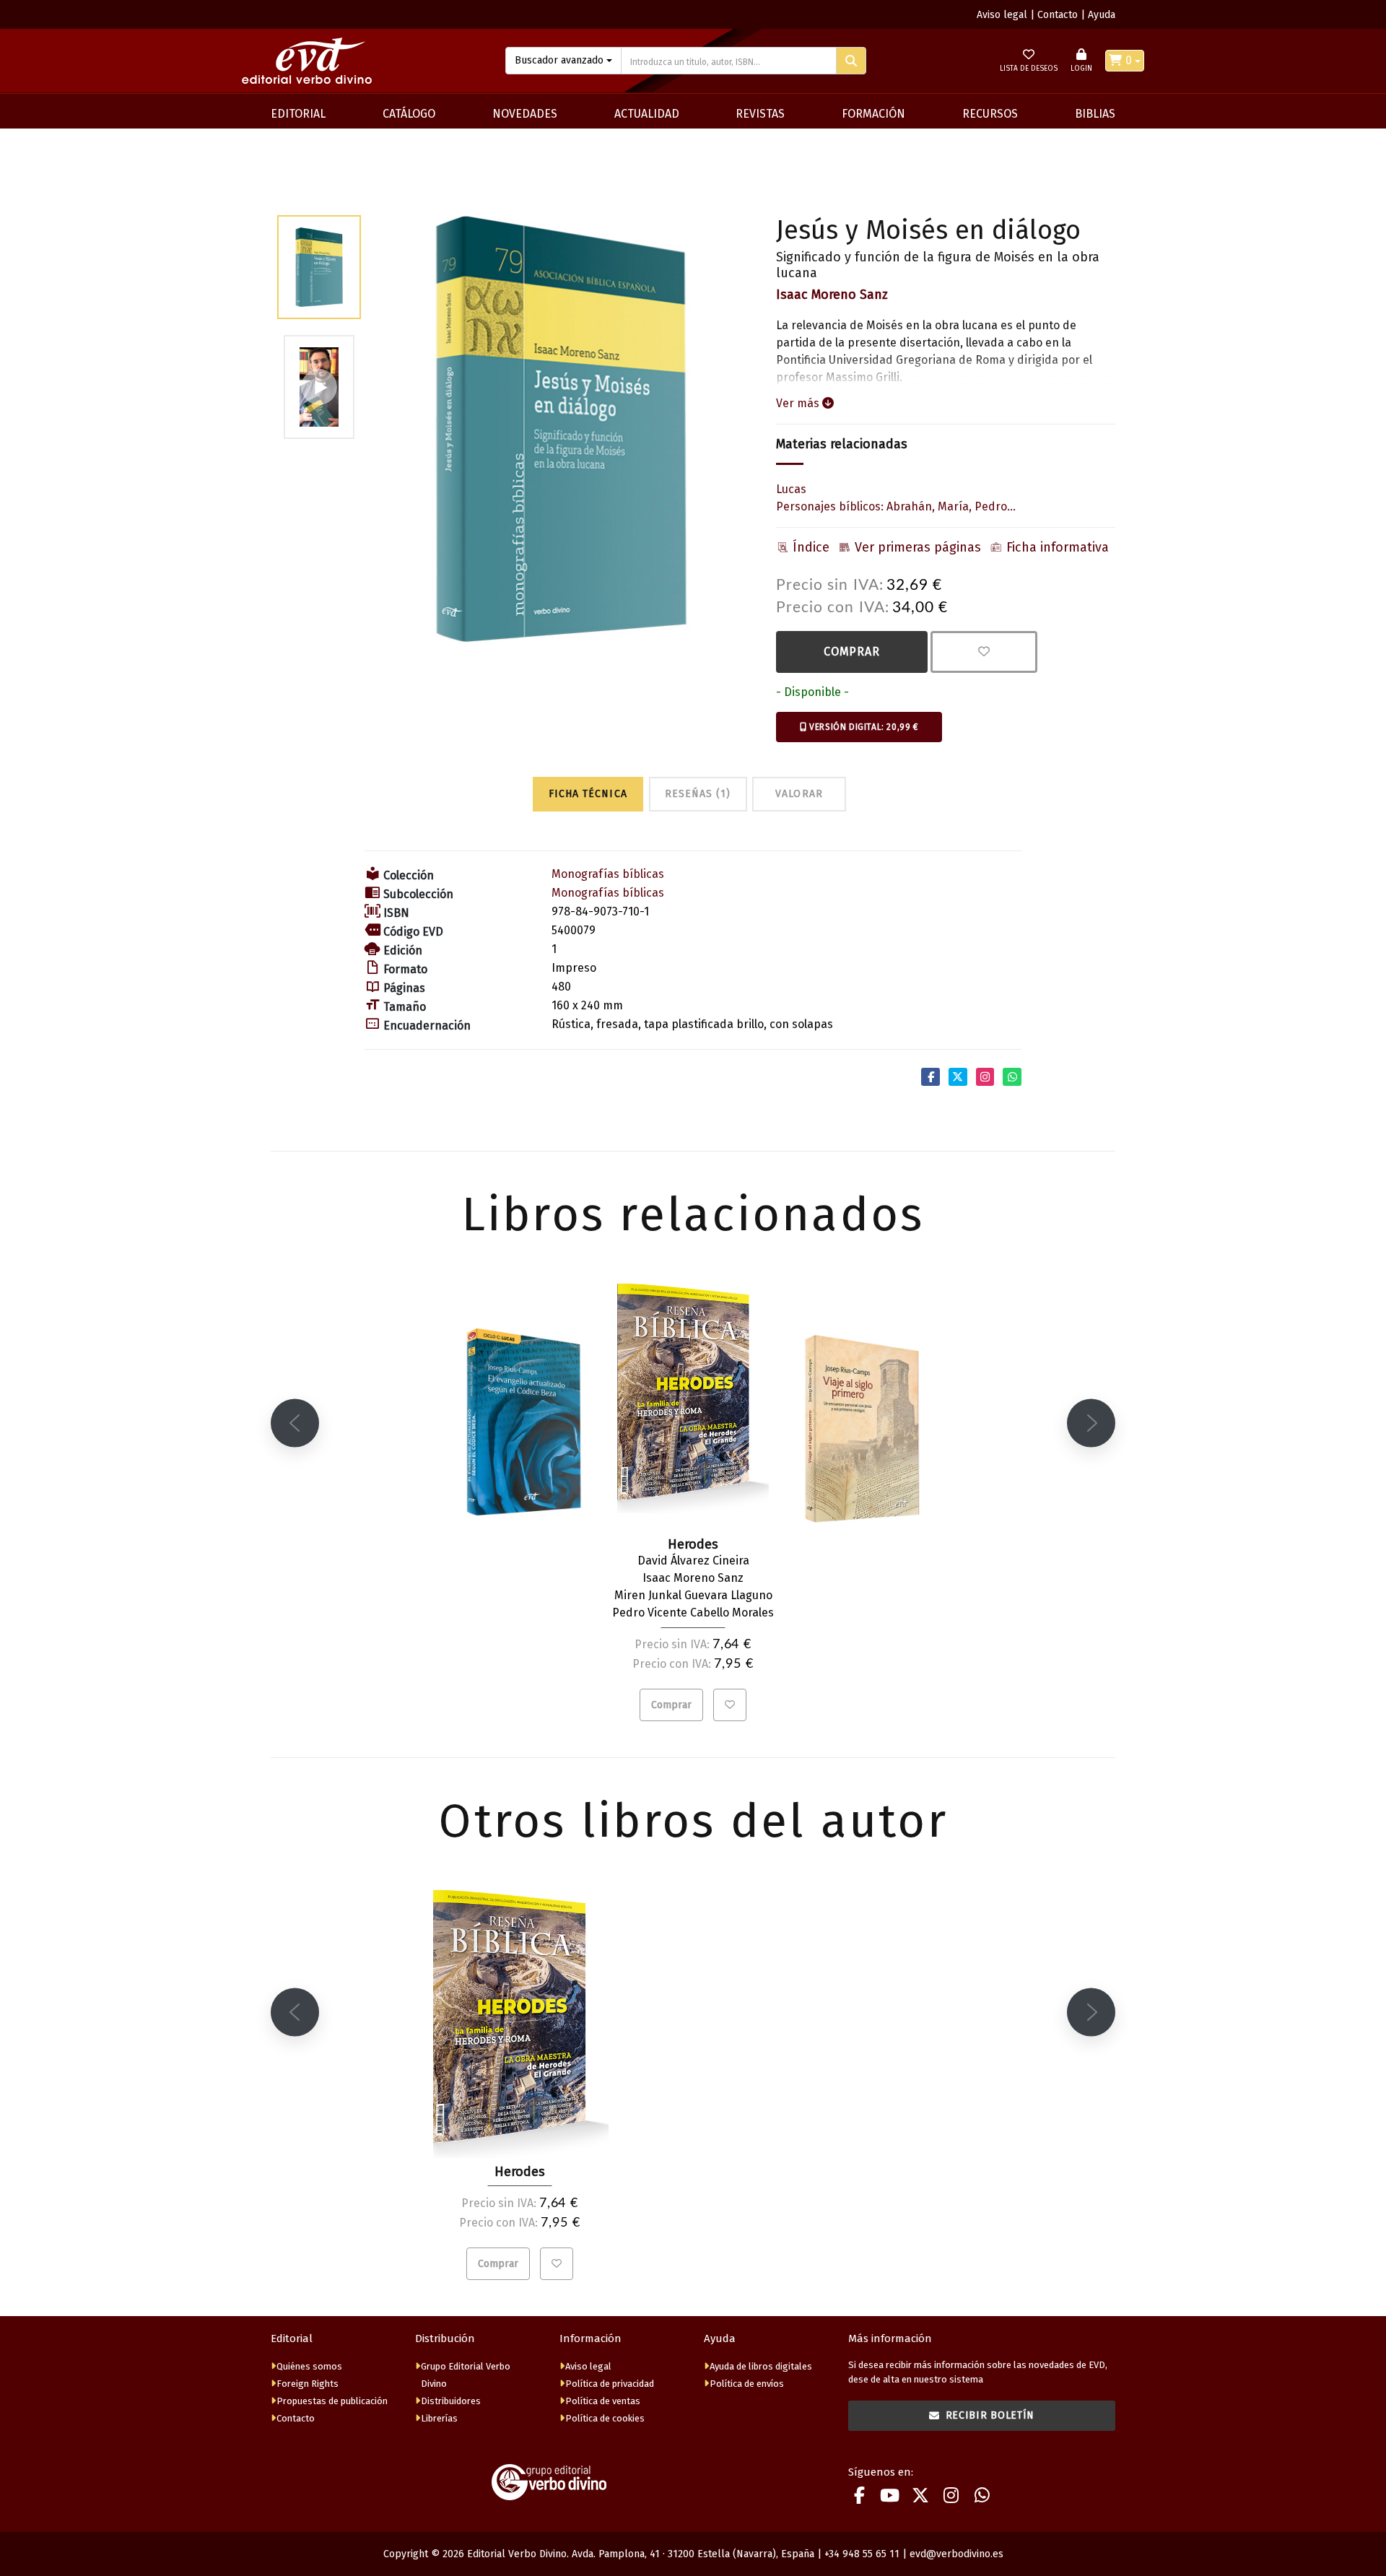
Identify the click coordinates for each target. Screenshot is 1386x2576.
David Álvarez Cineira (693, 1561)
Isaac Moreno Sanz (832, 295)
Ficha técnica (588, 794)
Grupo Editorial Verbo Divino (466, 2375)
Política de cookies (605, 2418)
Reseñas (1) (698, 794)
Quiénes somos (309, 2366)
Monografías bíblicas (608, 874)
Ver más (799, 403)
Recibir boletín (990, 2415)
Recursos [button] (990, 114)
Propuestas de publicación (332, 2401)
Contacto (1058, 15)
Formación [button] (873, 114)
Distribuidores (451, 2401)
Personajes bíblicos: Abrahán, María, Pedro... (896, 506)
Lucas (791, 489)
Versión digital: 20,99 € (863, 727)
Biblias (1095, 114)
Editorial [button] (298, 114)
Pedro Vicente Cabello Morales (693, 1613)
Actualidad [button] (647, 114)
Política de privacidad (610, 2384)
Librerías (439, 2418)
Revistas (760, 114)
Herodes (520, 2172)
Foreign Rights (308, 2384)
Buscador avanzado (559, 60)
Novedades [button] (525, 114)
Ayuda (1102, 15)
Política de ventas (603, 2401)
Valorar (799, 794)
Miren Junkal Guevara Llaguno (693, 1595)
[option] (561, 429)
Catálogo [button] (409, 114)
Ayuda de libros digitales (761, 2366)
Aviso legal (1002, 15)
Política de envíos (747, 2384)
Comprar (852, 652)
